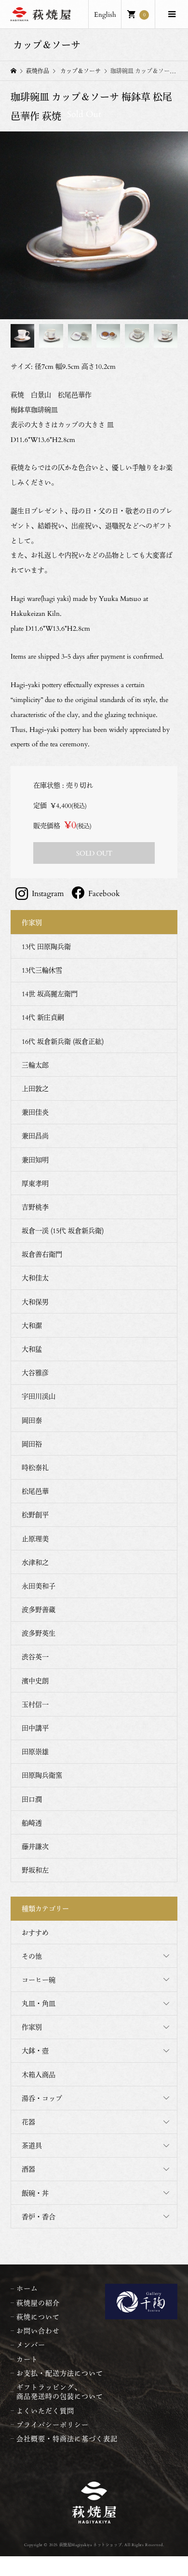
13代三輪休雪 (42, 970)
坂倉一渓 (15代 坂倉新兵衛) (63, 1230)
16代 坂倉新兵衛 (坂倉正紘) (63, 1041)
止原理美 (35, 1539)
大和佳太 (35, 1278)
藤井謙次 (35, 1846)
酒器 (28, 2169)
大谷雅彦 (35, 1373)
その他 (32, 1956)
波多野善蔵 (39, 1609)
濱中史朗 (35, 1681)
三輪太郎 (35, 1065)
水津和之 (35, 1562)
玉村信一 (35, 1704)
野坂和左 (35, 1870)
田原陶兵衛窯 (42, 1775)
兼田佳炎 (35, 1112)
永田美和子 (39, 1586)
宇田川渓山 (39, 1396)
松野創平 (35, 1515)
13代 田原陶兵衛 (46, 946)
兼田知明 (35, 1160)
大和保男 (35, 1302)
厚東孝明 (35, 1183)
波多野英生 (39, 1633)
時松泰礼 (35, 1467)
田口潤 (32, 1799)
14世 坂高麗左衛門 (50, 994)
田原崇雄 (35, 1751)
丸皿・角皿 (39, 2003)
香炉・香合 (39, 2217)
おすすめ (35, 1932)
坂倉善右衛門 (42, 1254)
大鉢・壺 (35, 2050)
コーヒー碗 (39, 1980)
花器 (28, 2122)
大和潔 (32, 1325)
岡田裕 (32, 1444)
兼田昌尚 (35, 1136)
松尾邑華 (35, 1491)
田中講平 (35, 1728)
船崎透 (32, 1823)
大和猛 (32, 1349)
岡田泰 (32, 1420)
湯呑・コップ (42, 2098)
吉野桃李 (35, 1207)
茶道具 (32, 2145)
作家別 (32, 2027)
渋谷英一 (35, 1657)
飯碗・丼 (35, 2193)
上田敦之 (35, 1088)
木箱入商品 (39, 2075)
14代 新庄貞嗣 (43, 1017)
